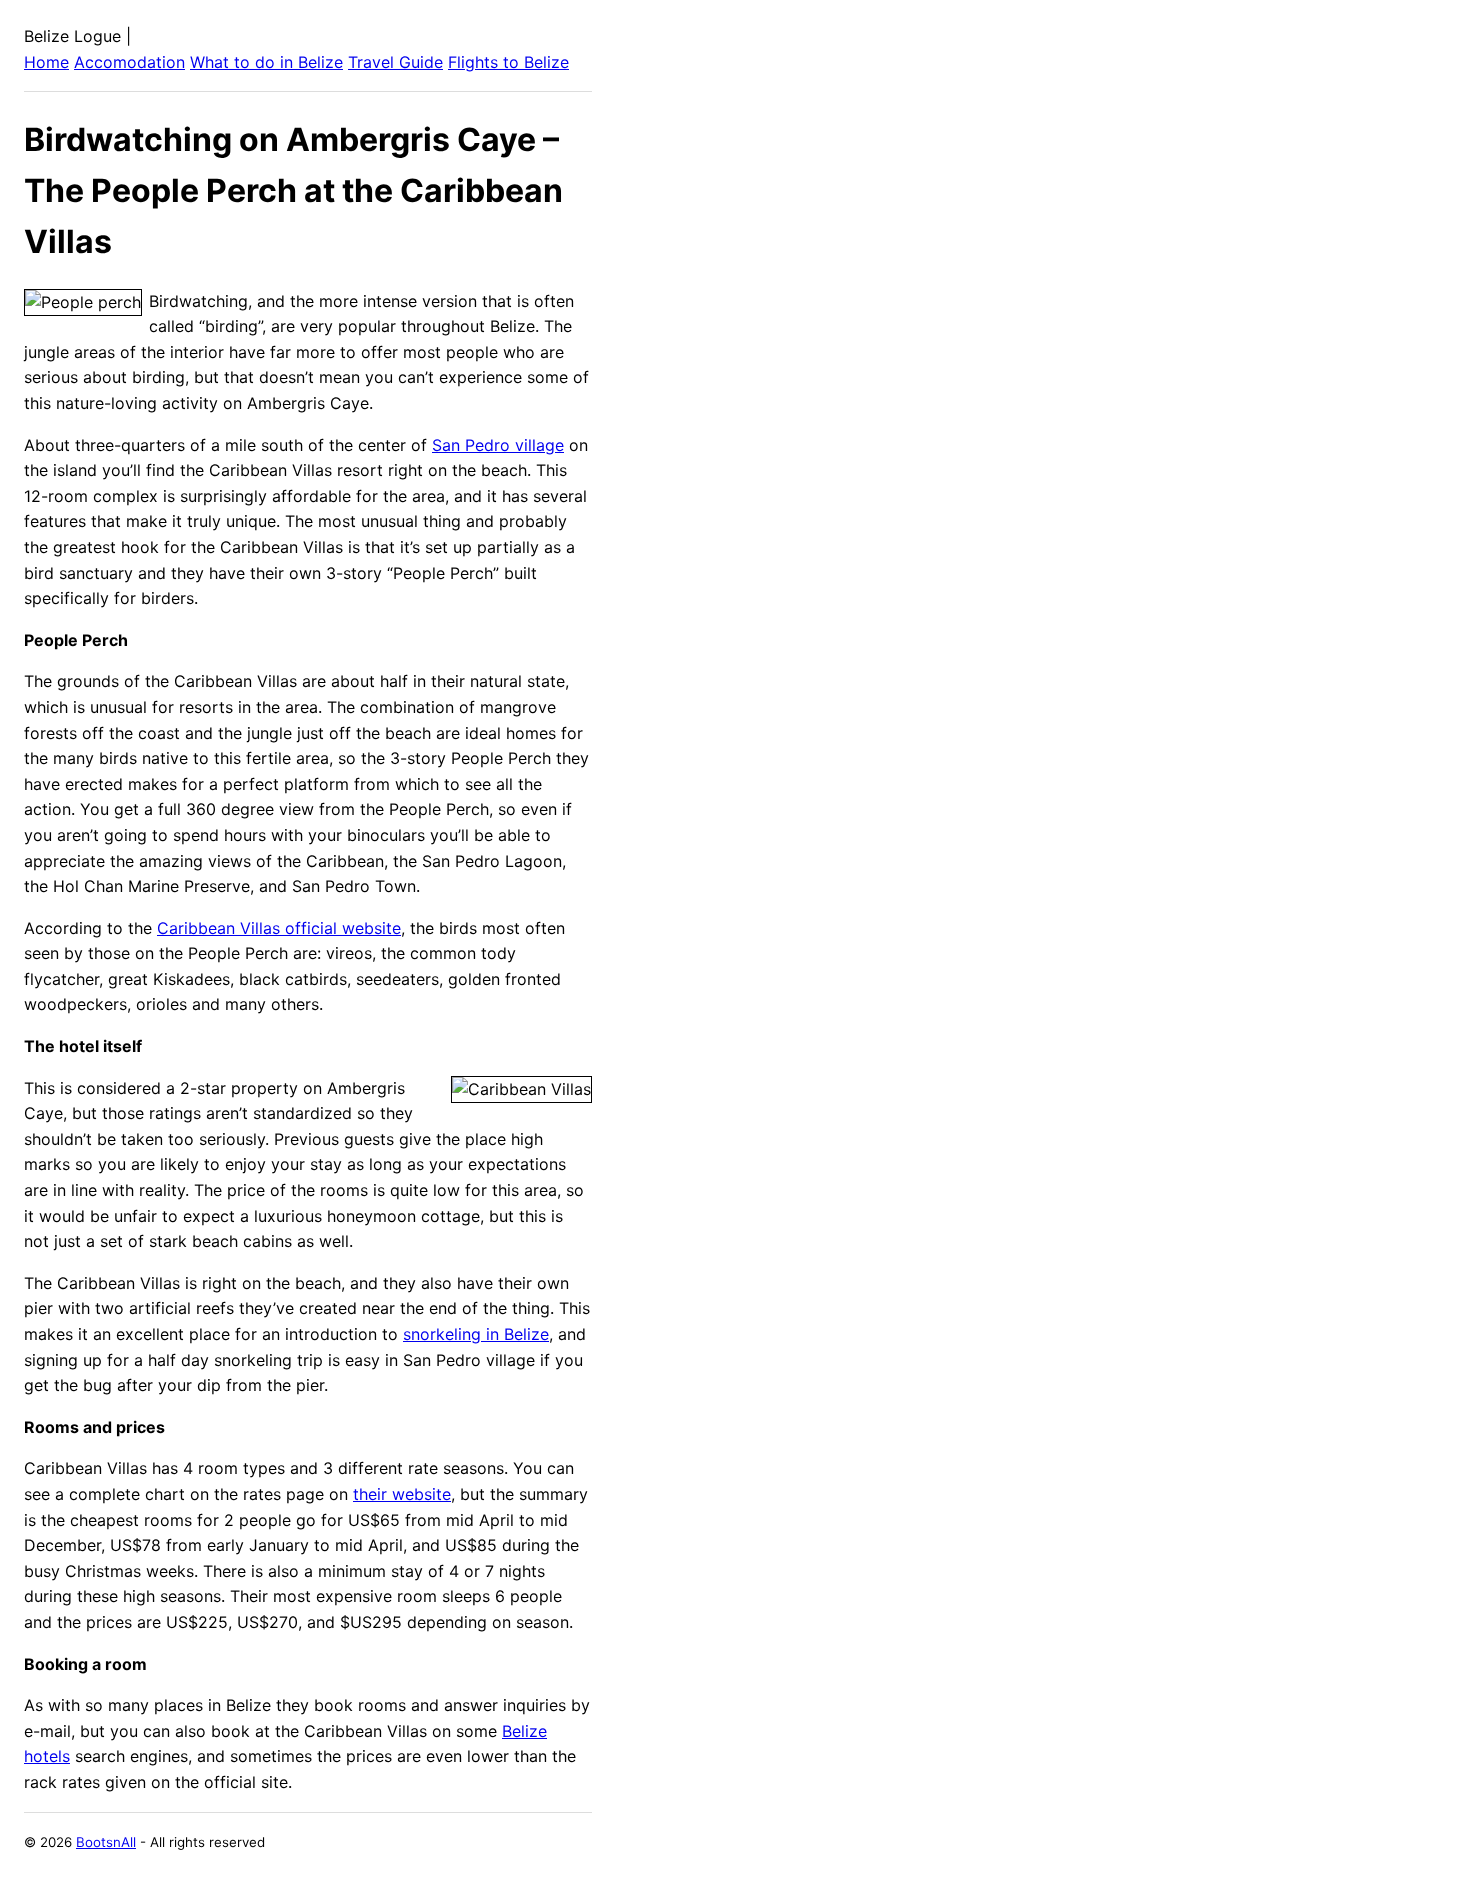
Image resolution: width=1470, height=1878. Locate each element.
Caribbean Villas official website (279, 928)
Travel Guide (395, 62)
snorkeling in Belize (476, 1334)
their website (402, 1494)
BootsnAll (106, 1842)
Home (46, 62)
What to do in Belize (266, 62)
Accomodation (129, 62)
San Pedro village (498, 445)
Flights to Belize (508, 62)
